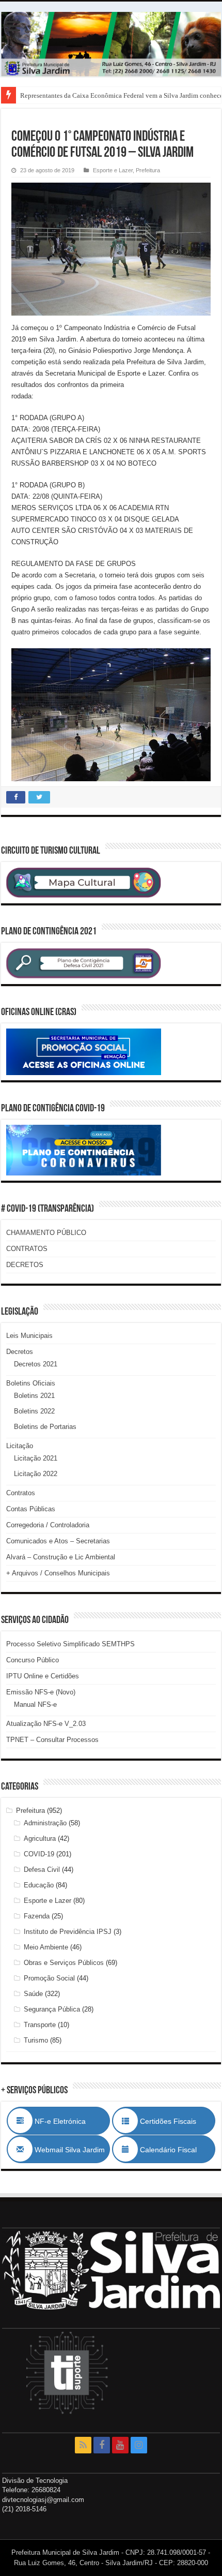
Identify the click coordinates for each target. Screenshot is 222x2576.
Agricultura (40, 1838)
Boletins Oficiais (31, 1383)
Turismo (36, 2040)
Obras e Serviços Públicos (64, 1963)
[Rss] (83, 2445)
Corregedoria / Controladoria (48, 1525)
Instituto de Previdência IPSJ (68, 1932)
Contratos (21, 1493)
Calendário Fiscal (173, 2150)
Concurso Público (33, 1660)
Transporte (40, 2025)
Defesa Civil (42, 1870)
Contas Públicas (31, 1509)
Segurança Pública (52, 2009)
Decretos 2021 (36, 1364)
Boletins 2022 (34, 1411)
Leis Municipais (29, 1336)
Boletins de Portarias (45, 1427)
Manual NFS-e (35, 1704)
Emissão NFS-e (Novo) (41, 1692)
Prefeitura (148, 170)
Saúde (33, 1994)
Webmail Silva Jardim (69, 2150)
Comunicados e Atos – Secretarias (58, 1541)
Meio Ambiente (46, 1947)
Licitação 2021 (36, 1458)
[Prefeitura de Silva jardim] (111, 44)
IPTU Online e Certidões (43, 1676)
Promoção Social (49, 1978)
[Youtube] (120, 2445)
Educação (39, 1885)
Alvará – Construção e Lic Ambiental (61, 1557)
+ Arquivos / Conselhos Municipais (58, 1573)
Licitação (20, 1446)
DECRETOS (25, 1265)
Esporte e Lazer (113, 170)
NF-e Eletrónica (71, 2121)
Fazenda (37, 1916)
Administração (45, 1823)
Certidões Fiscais (173, 2121)
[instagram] (139, 2445)
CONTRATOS (27, 1249)
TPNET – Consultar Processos (52, 1740)
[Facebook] (102, 2445)
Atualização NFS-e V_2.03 (46, 1724)
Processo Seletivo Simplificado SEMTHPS (70, 1644)
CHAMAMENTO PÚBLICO (46, 1233)
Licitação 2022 (36, 1474)
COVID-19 (39, 1854)
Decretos (20, 1352)
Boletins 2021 (34, 1396)
